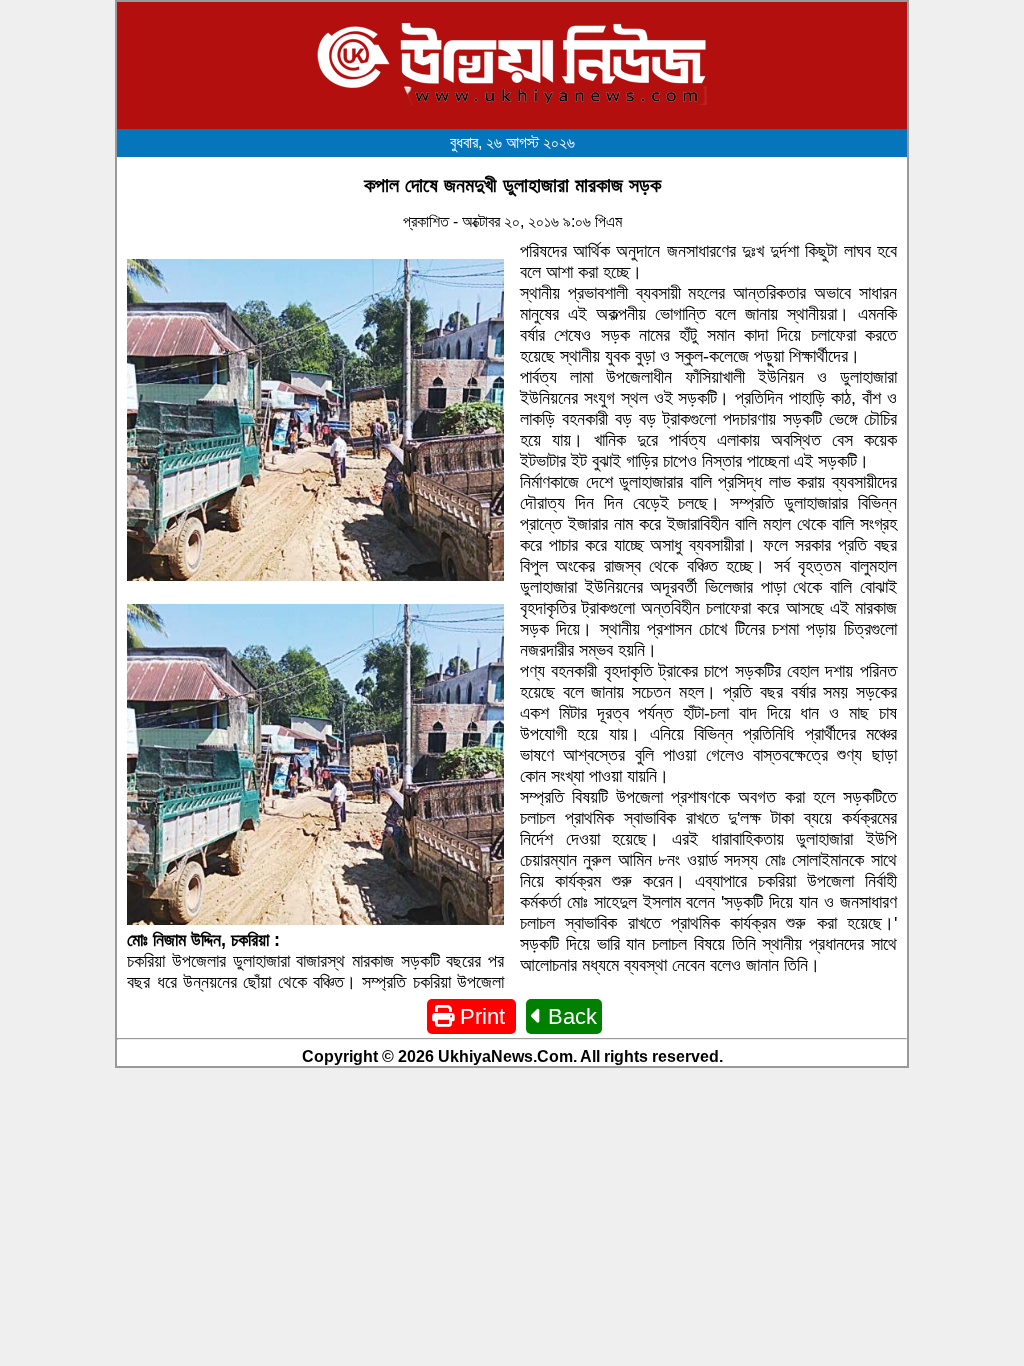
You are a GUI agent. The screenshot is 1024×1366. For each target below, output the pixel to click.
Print (482, 1016)
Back (569, 1016)
